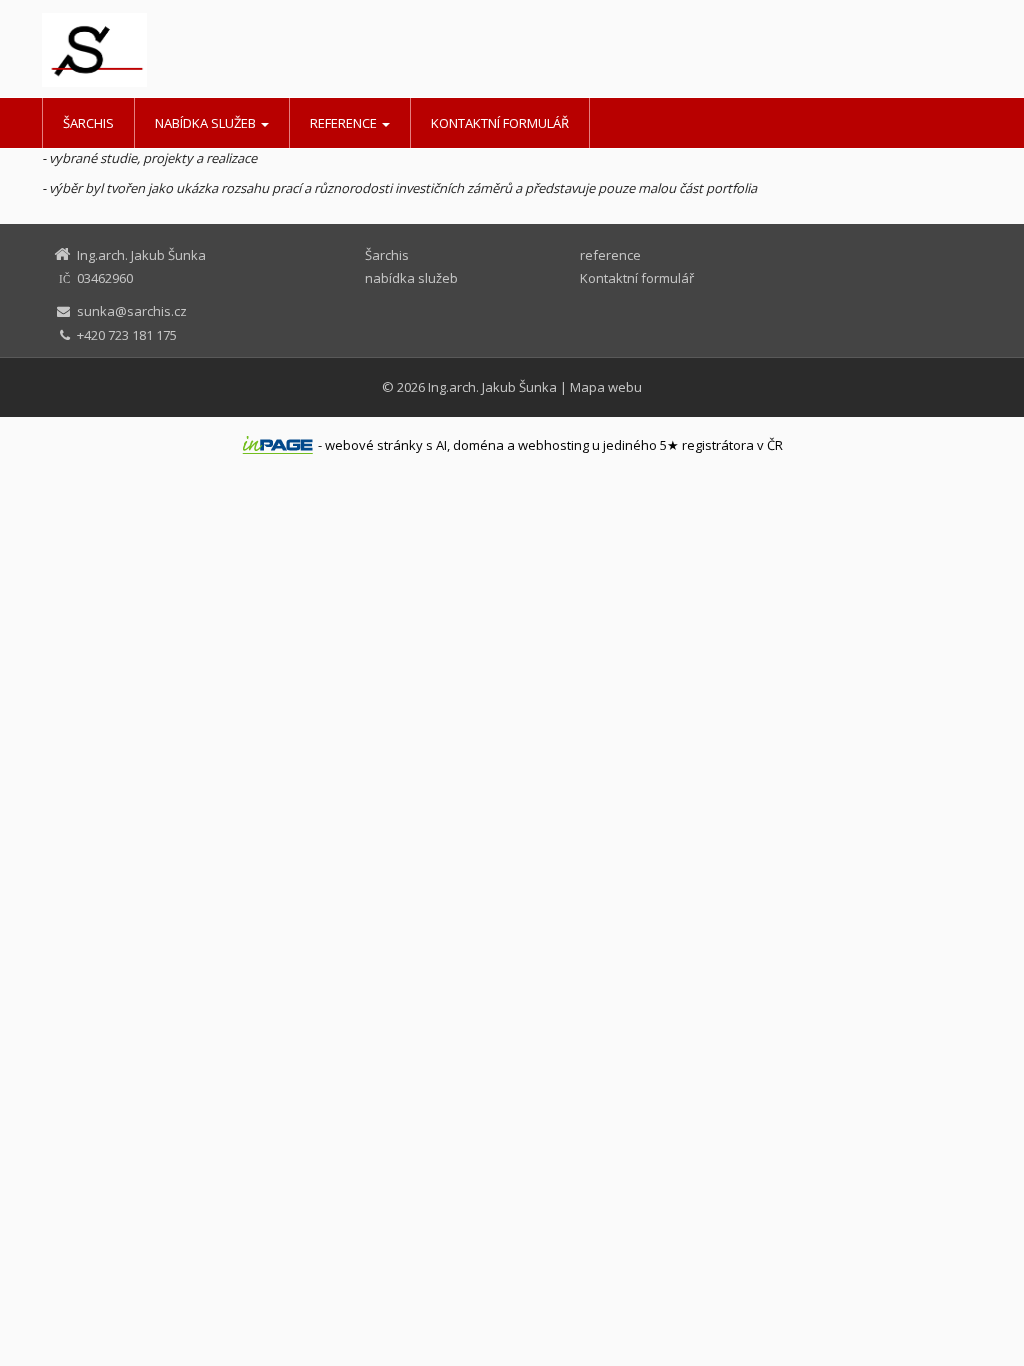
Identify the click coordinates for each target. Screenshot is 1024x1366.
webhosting (553, 445)
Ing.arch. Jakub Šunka (492, 387)
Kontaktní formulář (500, 123)
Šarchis (88, 123)
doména (478, 445)
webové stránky (374, 445)
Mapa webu (606, 387)
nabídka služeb (207, 123)
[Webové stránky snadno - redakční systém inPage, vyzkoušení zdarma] (278, 445)
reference (345, 123)
